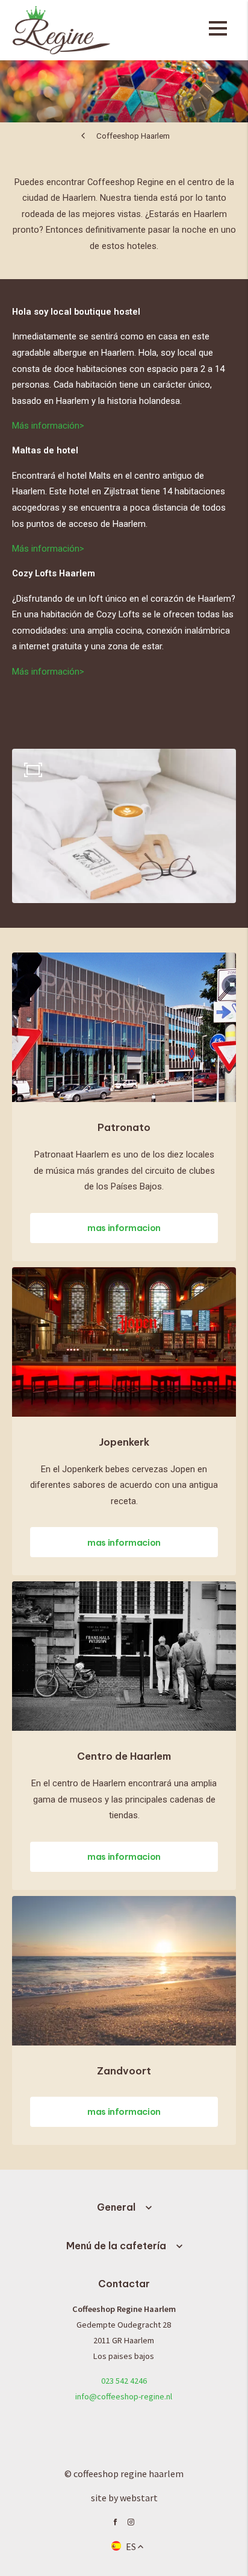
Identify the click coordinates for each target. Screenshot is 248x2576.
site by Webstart (124, 2498)
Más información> (48, 426)
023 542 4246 (124, 2381)
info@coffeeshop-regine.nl (124, 2396)
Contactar (124, 2284)
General (116, 2207)
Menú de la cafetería (116, 2246)
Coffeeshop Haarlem (133, 136)
